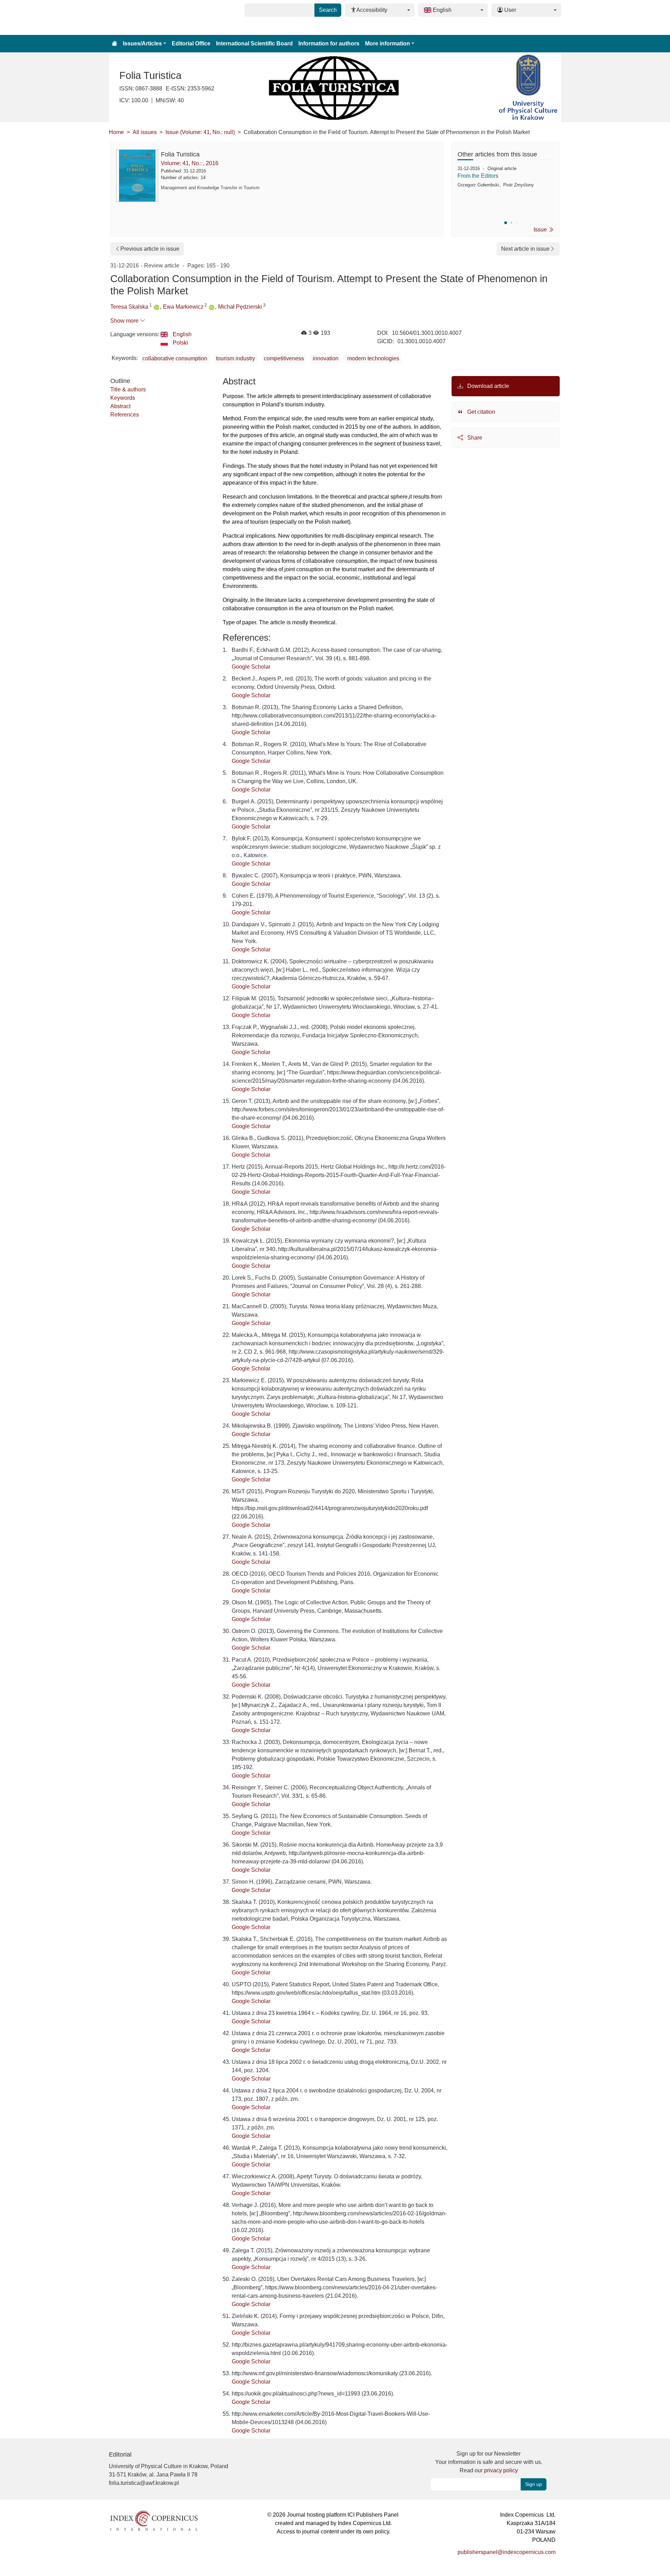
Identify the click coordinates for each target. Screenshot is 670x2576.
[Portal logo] (144, 17)
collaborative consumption (175, 358)
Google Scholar (251, 667)
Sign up (534, 2484)
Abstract (120, 406)
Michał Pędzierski (240, 307)
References (125, 415)
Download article (487, 386)
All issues (145, 132)
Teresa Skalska (129, 307)
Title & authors (128, 389)
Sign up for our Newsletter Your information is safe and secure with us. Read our (489, 2462)
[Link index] (154, 2520)
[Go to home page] (114, 44)
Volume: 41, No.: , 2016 (190, 163)
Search (328, 10)
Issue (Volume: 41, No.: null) (200, 132)
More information (388, 43)
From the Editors (478, 176)
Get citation (481, 412)
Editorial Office (191, 43)
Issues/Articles (142, 43)
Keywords (123, 398)
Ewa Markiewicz (183, 307)
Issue (541, 230)
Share (474, 438)
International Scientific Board (254, 43)
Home (116, 132)
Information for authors (329, 43)
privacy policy (501, 2470)
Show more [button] (125, 321)
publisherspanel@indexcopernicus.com (507, 2552)
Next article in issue (525, 249)
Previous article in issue (150, 249)
